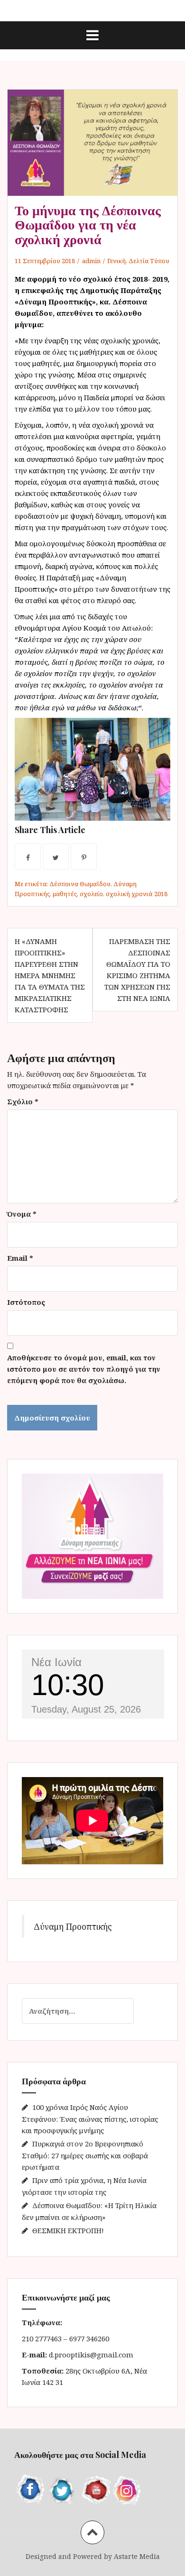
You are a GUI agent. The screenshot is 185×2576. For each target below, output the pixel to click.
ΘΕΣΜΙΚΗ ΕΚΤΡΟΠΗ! (68, 2230)
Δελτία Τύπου (149, 261)
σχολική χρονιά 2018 (137, 894)
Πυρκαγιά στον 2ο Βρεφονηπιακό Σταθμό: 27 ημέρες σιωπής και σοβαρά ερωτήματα (85, 2155)
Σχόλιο (23, 1101)
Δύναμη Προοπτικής (73, 1926)
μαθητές (65, 894)
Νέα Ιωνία (56, 1662)
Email (20, 1258)
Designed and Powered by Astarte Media (93, 2556)
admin (91, 261)
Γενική (116, 261)
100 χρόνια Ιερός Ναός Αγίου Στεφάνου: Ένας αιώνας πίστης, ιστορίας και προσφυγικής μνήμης (90, 2119)
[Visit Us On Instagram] (127, 2489)
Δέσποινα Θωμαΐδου (80, 884)
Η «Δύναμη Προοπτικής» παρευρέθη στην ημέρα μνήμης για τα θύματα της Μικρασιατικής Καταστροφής (50, 975)
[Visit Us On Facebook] (30, 2489)
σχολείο (91, 894)
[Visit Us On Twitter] (63, 2489)
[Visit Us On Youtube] (95, 2489)
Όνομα (22, 1214)
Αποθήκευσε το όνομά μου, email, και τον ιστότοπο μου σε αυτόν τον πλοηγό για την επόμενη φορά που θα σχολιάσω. (84, 1369)
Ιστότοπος (26, 1302)
